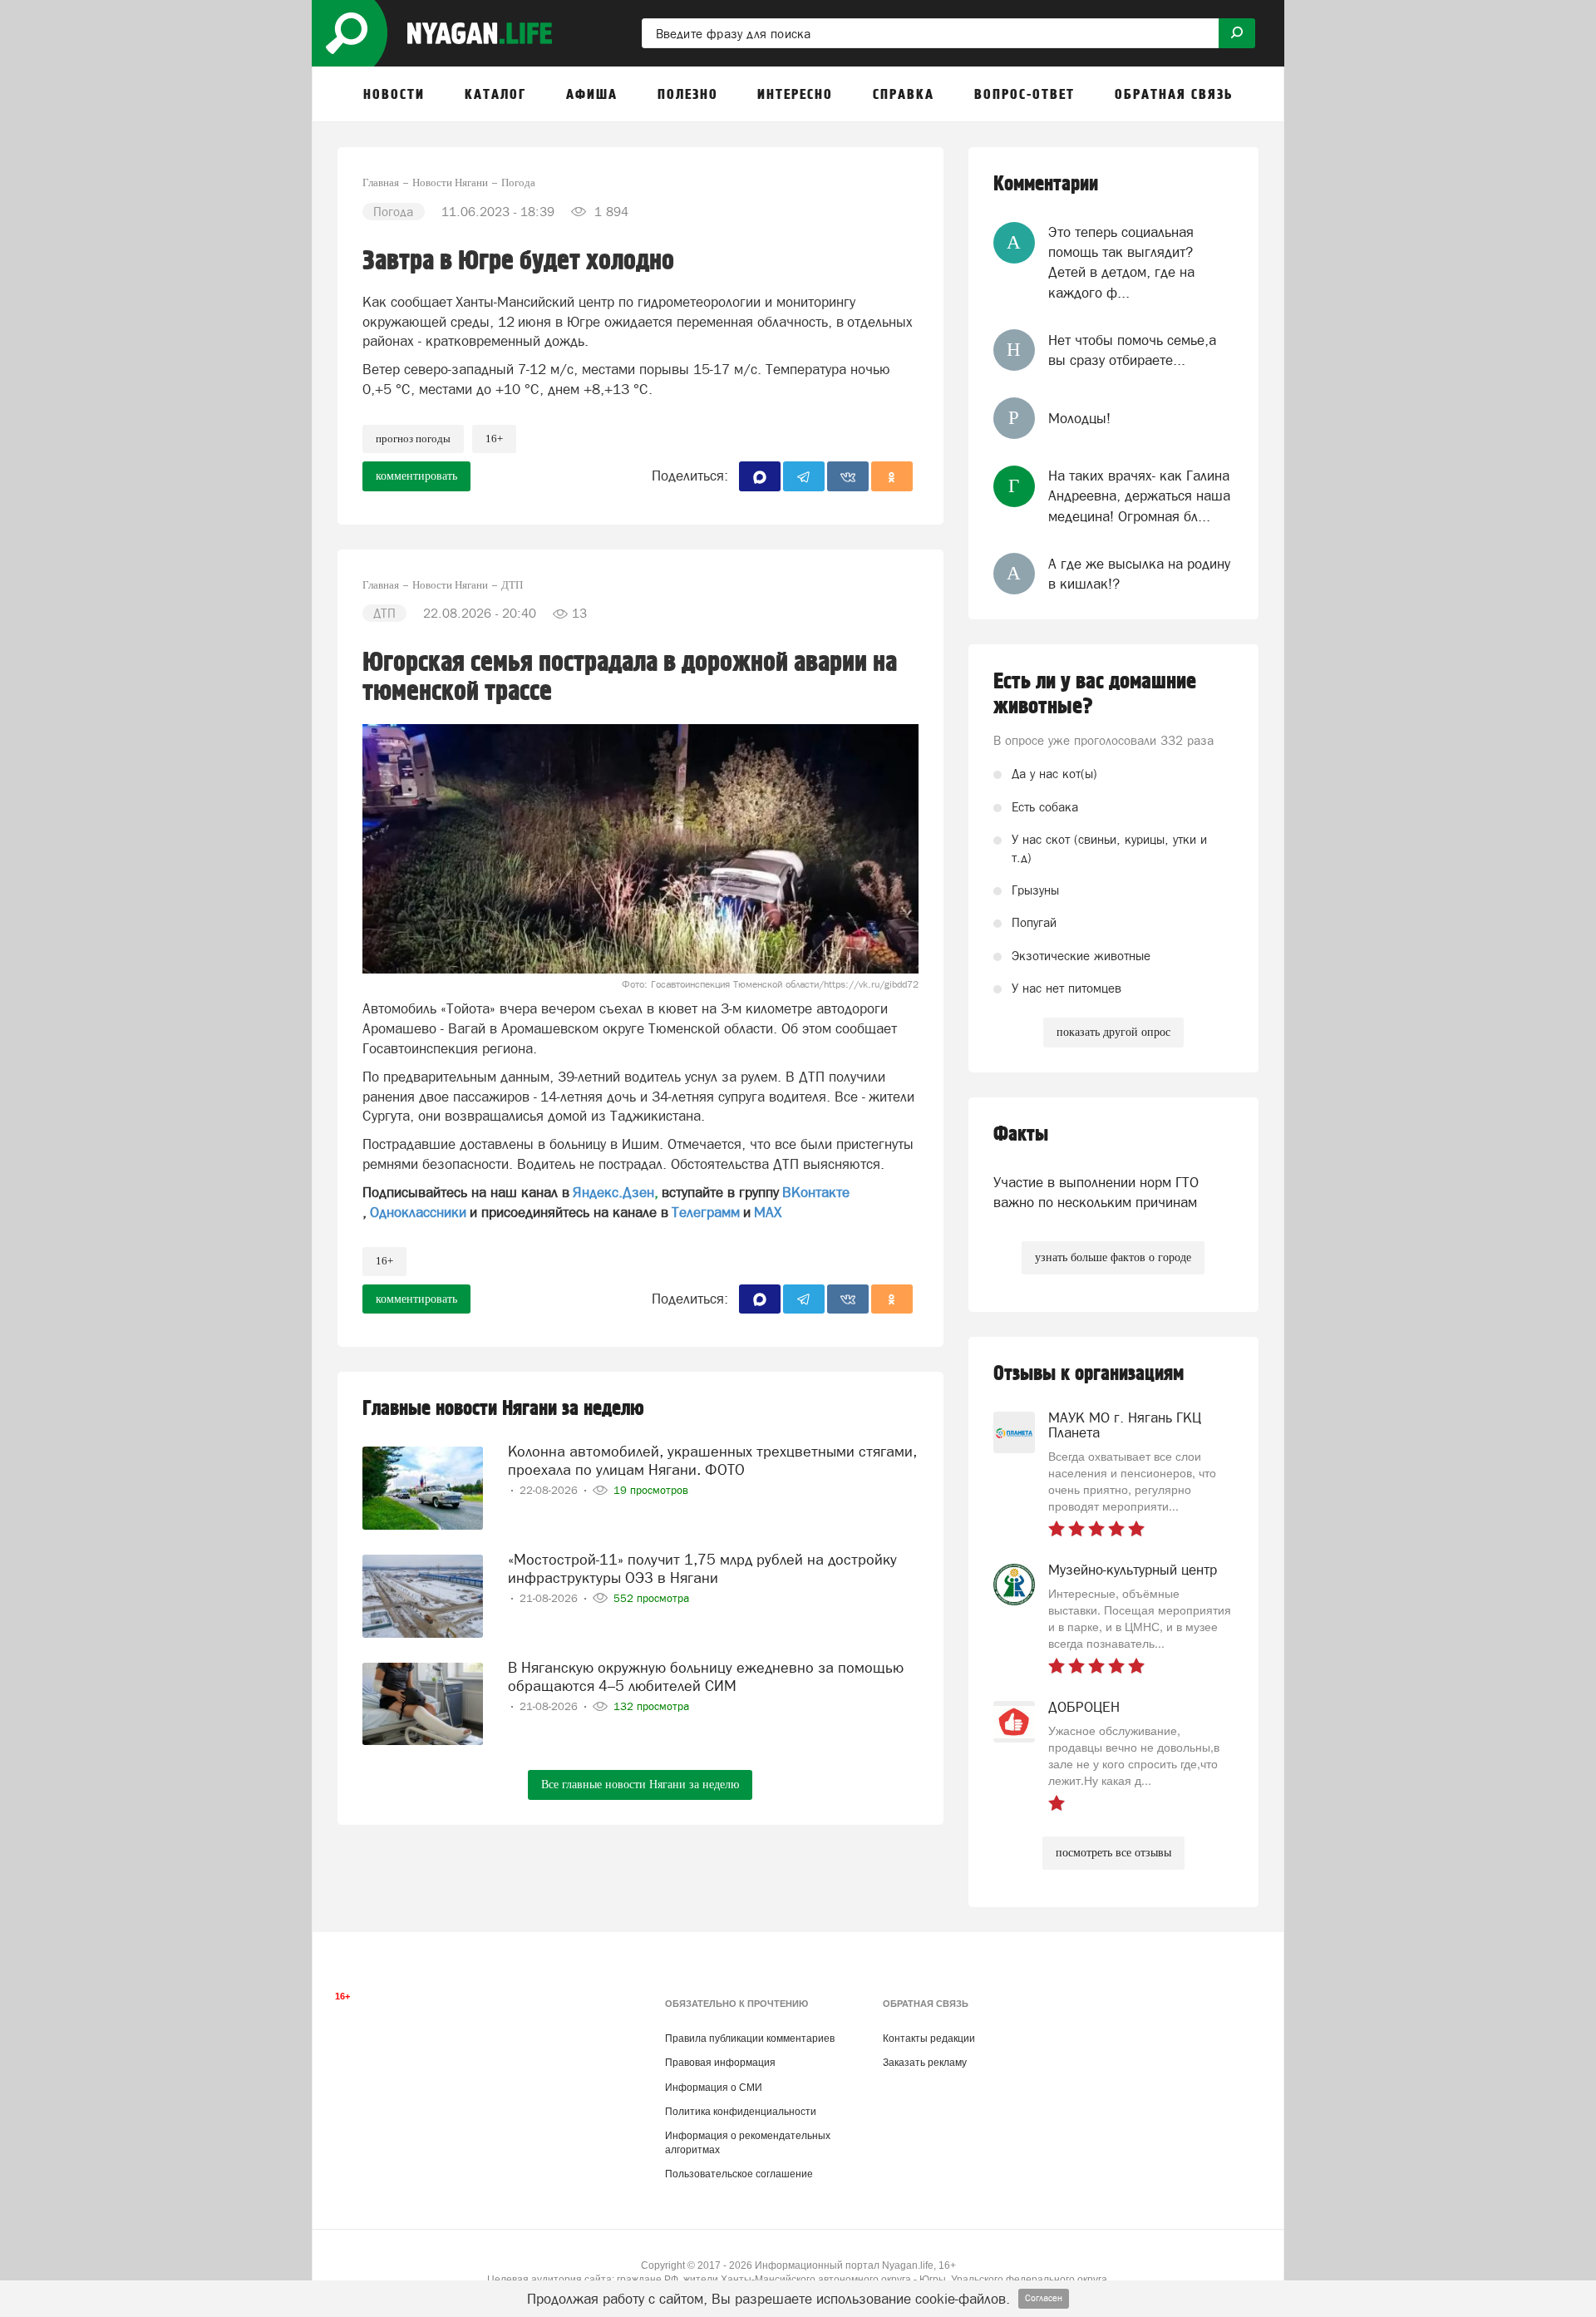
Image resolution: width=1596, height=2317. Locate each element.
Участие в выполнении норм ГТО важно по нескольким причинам (1096, 1192)
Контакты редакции (929, 2038)
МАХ (768, 1212)
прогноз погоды (413, 439)
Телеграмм (706, 1212)
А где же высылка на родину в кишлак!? (1139, 574)
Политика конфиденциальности (741, 2112)
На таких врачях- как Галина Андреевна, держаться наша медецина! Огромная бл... (1139, 496)
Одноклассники (418, 1212)
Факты (1021, 1134)
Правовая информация (720, 2063)
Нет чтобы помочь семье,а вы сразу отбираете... (1132, 350)
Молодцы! (1079, 418)
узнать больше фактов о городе (1113, 1257)
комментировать (416, 476)
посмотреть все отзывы (1113, 1853)
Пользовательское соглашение (739, 2174)
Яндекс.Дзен (613, 1192)
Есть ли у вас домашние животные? (1095, 694)
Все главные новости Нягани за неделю (640, 1785)
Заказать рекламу (925, 2063)
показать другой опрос (1113, 1032)
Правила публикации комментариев (750, 2038)
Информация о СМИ (714, 2088)
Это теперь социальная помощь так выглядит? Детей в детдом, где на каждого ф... (1121, 262)
